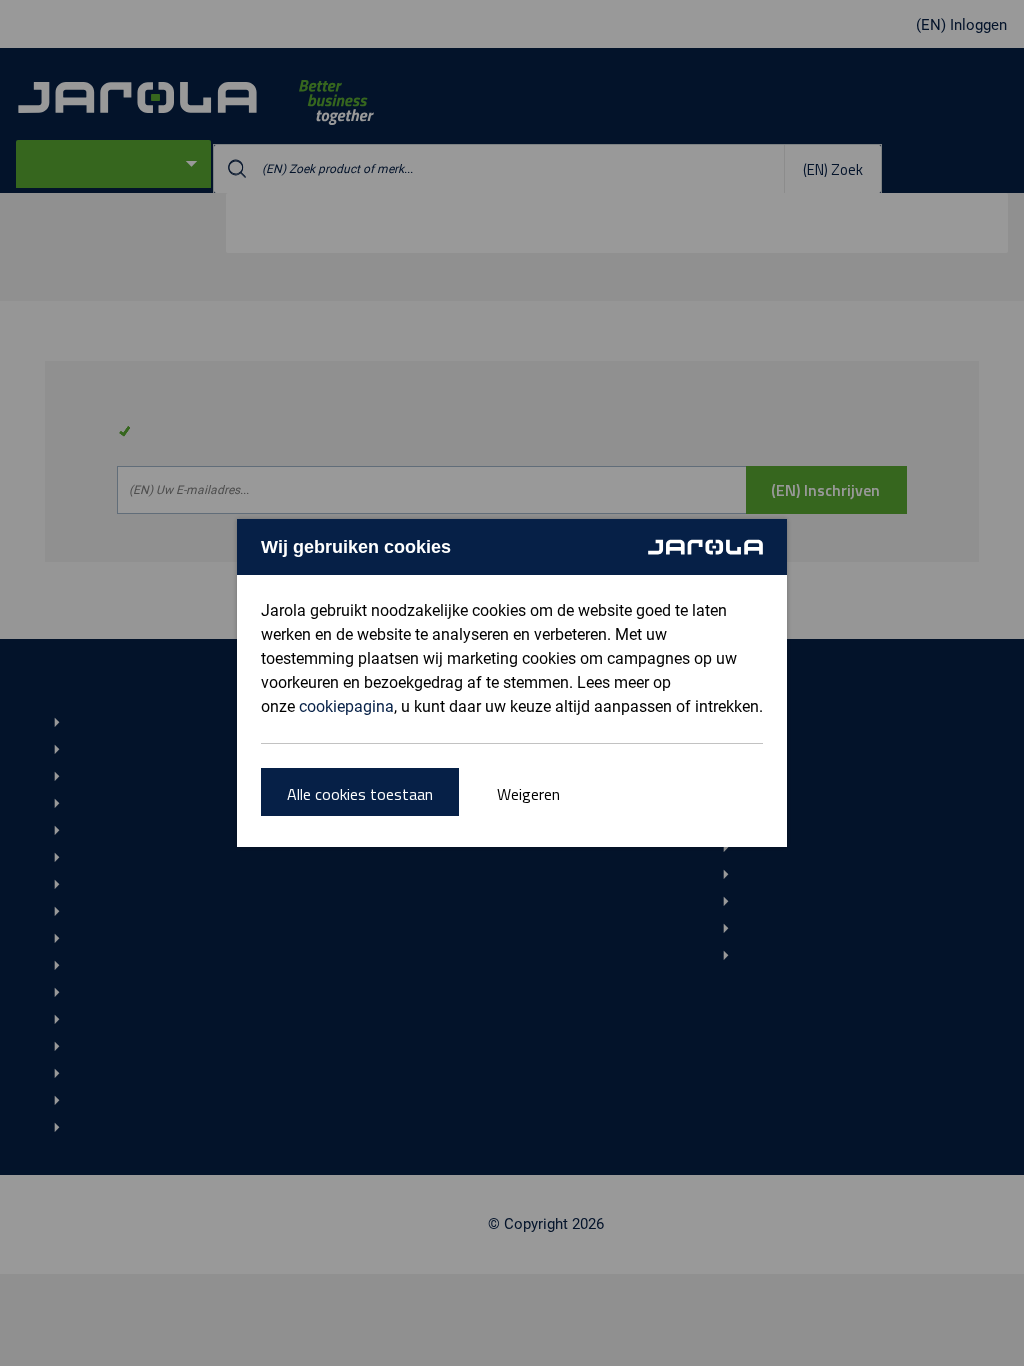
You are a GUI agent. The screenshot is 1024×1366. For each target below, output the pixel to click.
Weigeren (528, 794)
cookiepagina (346, 706)
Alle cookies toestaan (360, 794)
